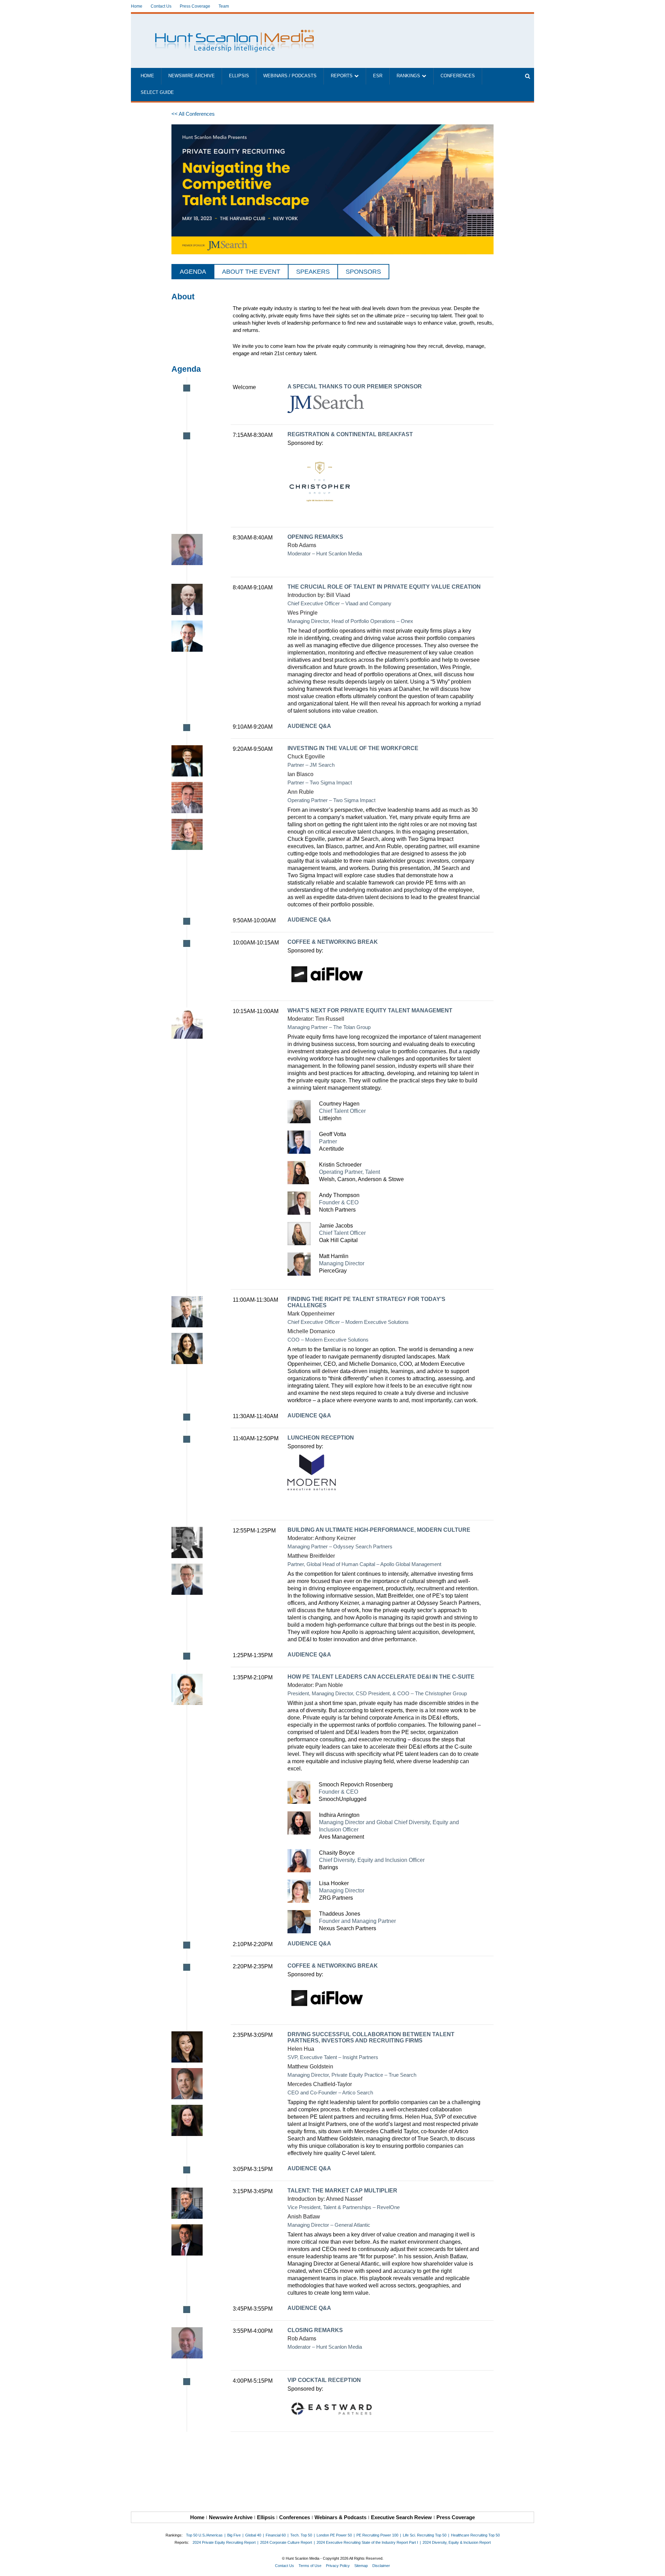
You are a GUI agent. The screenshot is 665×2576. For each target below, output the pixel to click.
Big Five (234, 2535)
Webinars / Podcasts (290, 76)
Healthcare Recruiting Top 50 (475, 2535)
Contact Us (161, 6)
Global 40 (253, 2535)
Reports (342, 76)
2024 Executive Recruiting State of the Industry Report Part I (367, 2542)
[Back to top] (655, 2566)
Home (137, 6)
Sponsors (363, 272)
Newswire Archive (192, 76)
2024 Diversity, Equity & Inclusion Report (457, 2542)
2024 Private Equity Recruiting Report (224, 2542)
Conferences (458, 76)
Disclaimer (381, 2566)
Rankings (408, 76)
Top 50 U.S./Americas (204, 2535)
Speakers (313, 272)
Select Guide (157, 93)
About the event (251, 272)
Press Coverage (195, 6)
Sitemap (361, 2566)
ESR (378, 76)
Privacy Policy (338, 2566)
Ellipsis (239, 76)
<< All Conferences (193, 114)
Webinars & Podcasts (340, 2517)
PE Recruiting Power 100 (377, 2535)
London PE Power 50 (334, 2535)
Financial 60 (276, 2535)
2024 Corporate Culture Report (286, 2542)
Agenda (193, 272)
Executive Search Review (401, 2517)
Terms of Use (310, 2566)
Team (224, 6)
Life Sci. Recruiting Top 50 (425, 2535)
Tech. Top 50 (301, 2535)
